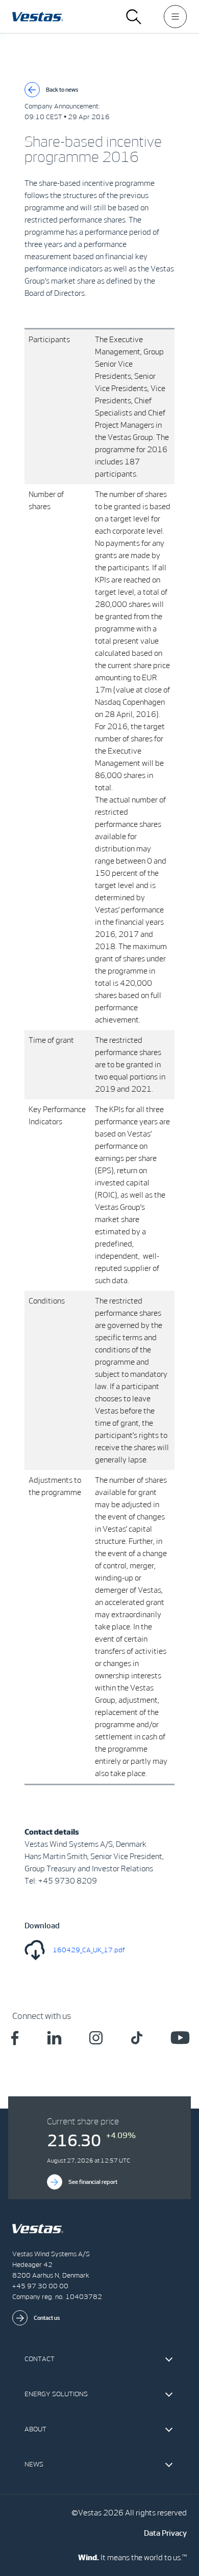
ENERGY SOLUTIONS (56, 2394)
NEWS (34, 2464)
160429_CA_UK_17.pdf (89, 1950)
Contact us (47, 2318)
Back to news (62, 90)
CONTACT (40, 2359)
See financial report (93, 2182)
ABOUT (35, 2429)
